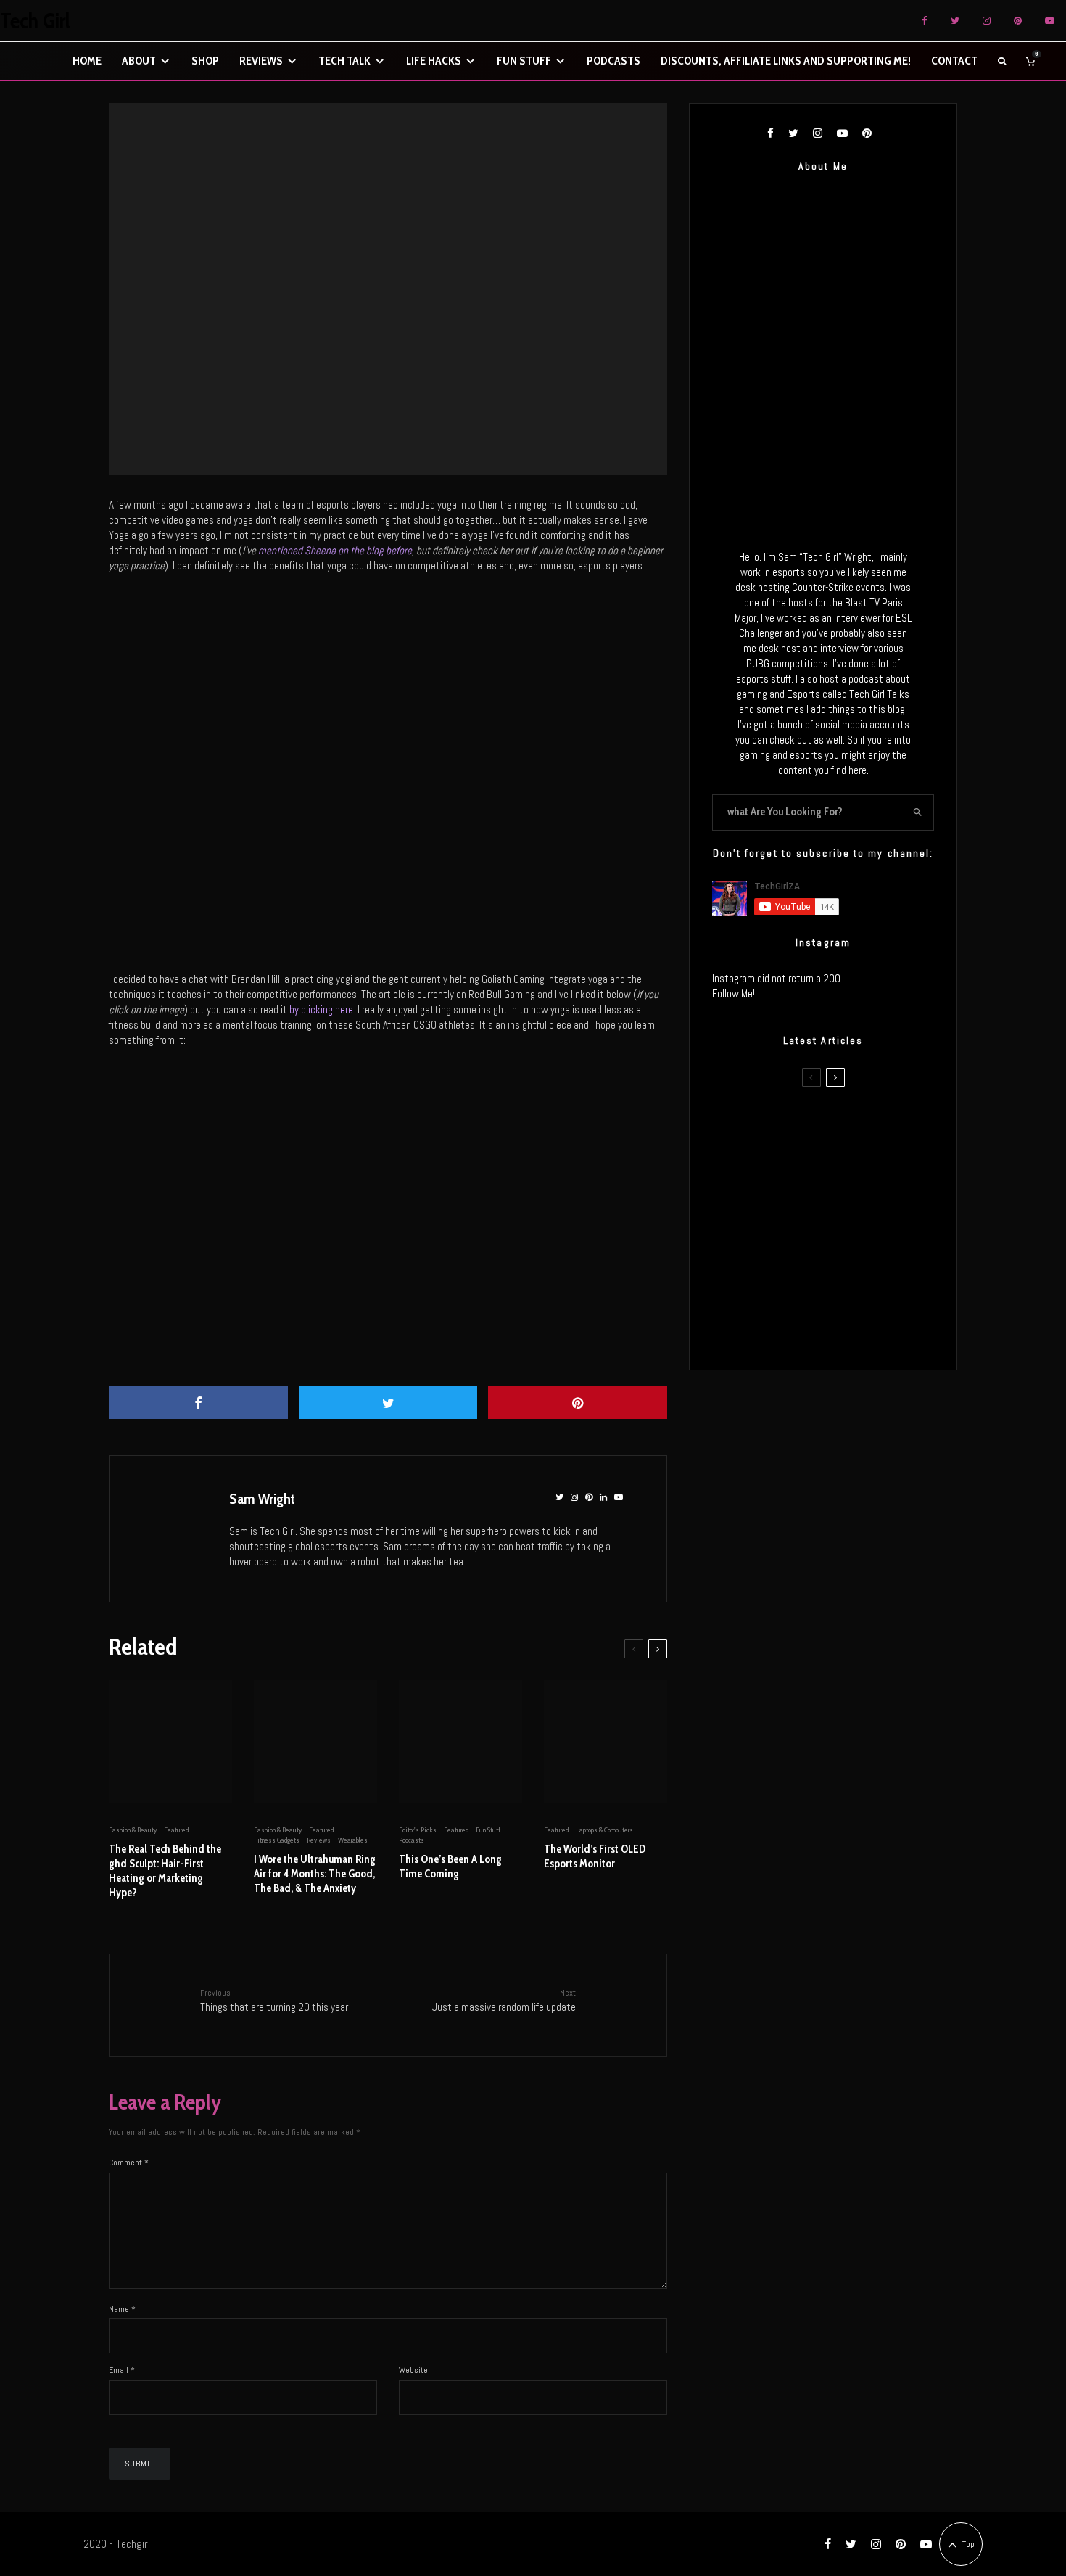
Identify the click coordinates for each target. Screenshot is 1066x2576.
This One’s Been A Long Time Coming (450, 1867)
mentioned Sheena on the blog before (335, 550)
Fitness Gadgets (277, 1840)
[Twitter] (955, 21)
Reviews (261, 61)
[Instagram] (987, 21)
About (139, 61)
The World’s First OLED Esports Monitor (595, 1856)
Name (122, 2309)
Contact (954, 61)
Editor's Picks (418, 1830)
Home (87, 61)
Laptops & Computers (604, 1830)
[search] (918, 812)
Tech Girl (35, 21)
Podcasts (613, 61)
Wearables (353, 1840)
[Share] (198, 1403)
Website (413, 2370)
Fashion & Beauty (133, 1830)
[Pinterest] (1018, 21)
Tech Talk (344, 61)
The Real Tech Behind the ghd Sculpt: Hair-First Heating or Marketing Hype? (165, 1871)
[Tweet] (388, 1403)
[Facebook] (925, 21)
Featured (402, 274)
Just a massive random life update (504, 2000)
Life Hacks (434, 61)
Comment (129, 2163)
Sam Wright (262, 1499)
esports (372, 274)
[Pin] (578, 1403)
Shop (205, 61)
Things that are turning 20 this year (274, 2000)
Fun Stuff (524, 61)
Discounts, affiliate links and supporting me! (786, 61)
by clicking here (321, 1009)
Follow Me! (734, 993)
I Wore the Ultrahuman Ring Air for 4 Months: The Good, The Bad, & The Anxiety (315, 1874)
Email (122, 2370)
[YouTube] (1050, 21)
